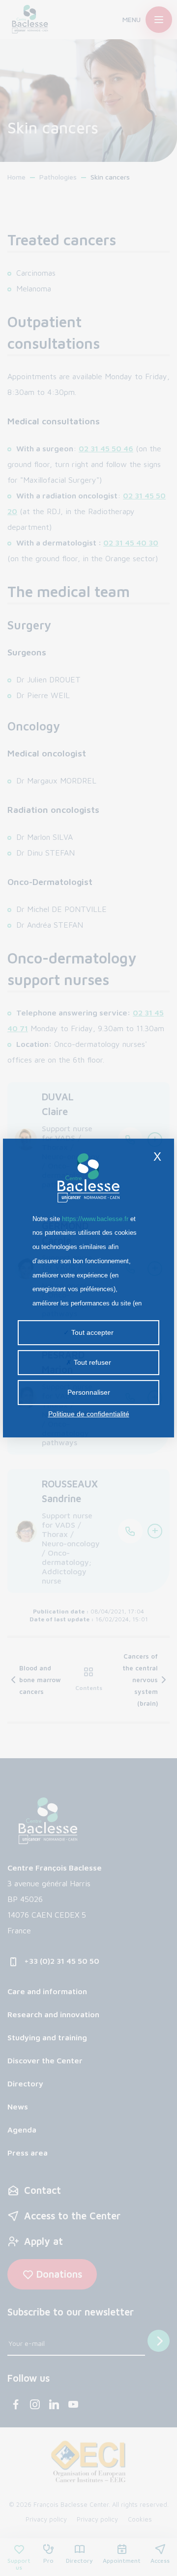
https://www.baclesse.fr (95, 1219)
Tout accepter (91, 1332)
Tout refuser (91, 1362)
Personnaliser (89, 1392)
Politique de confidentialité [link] (89, 1414)
